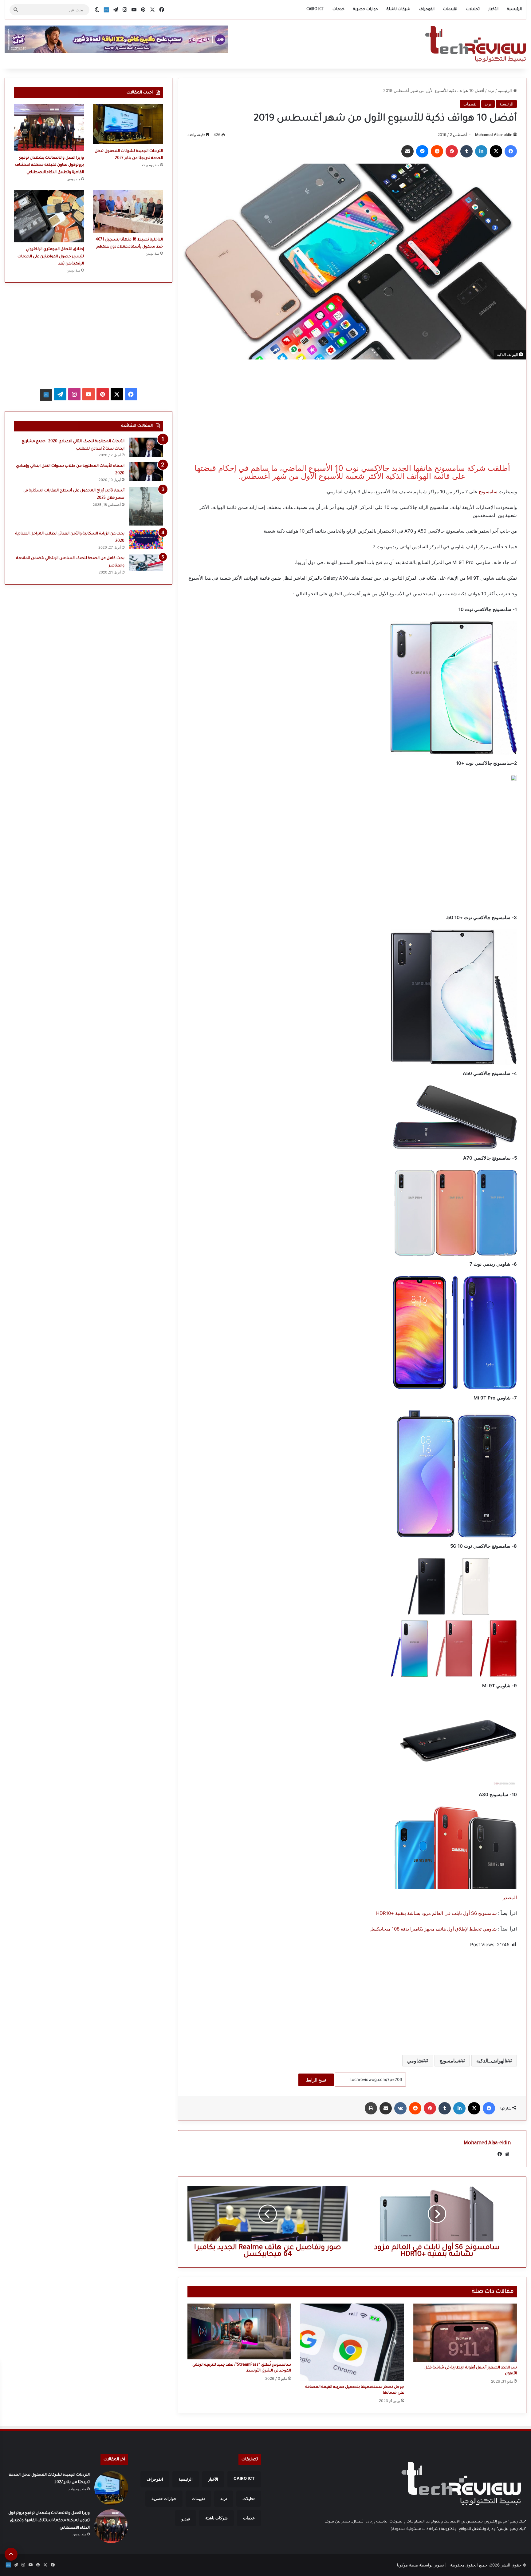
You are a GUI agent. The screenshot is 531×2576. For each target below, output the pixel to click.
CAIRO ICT (315, 10)
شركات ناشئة (398, 10)
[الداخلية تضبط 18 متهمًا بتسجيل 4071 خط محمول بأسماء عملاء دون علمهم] (128, 211)
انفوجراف (427, 10)
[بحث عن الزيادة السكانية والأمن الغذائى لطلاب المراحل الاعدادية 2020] (146, 539)
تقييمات (450, 10)
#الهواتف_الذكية (493, 2061)
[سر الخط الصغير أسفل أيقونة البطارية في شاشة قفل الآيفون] (465, 2333)
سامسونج (488, 492)
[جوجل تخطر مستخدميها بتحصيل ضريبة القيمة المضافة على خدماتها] (352, 2342)
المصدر (510, 1897)
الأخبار (493, 10)
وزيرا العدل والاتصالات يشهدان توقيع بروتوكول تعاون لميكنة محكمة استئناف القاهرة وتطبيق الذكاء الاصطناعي (49, 165)
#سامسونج (451, 2061)
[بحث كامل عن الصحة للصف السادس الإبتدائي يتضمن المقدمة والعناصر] (146, 562)
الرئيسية (514, 10)
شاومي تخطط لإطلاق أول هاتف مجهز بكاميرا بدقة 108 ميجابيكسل (433, 1929)
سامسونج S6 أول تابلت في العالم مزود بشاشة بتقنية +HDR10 (437, 1913)
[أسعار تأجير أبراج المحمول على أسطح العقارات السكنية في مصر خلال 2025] (146, 506)
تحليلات (473, 10)
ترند (491, 90)
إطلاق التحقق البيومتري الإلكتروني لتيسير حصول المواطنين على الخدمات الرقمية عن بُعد (51, 257)
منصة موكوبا (407, 2565)
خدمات (338, 10)
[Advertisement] (352, 412)
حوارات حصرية (366, 10)
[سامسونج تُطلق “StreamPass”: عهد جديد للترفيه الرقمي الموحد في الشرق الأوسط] (239, 2331)
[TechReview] (476, 44)
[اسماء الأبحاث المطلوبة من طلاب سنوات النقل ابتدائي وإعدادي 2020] (146, 472)
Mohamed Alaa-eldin (494, 135)
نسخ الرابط (316, 2080)
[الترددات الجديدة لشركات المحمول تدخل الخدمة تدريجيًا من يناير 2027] (128, 124)
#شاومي (416, 2061)
